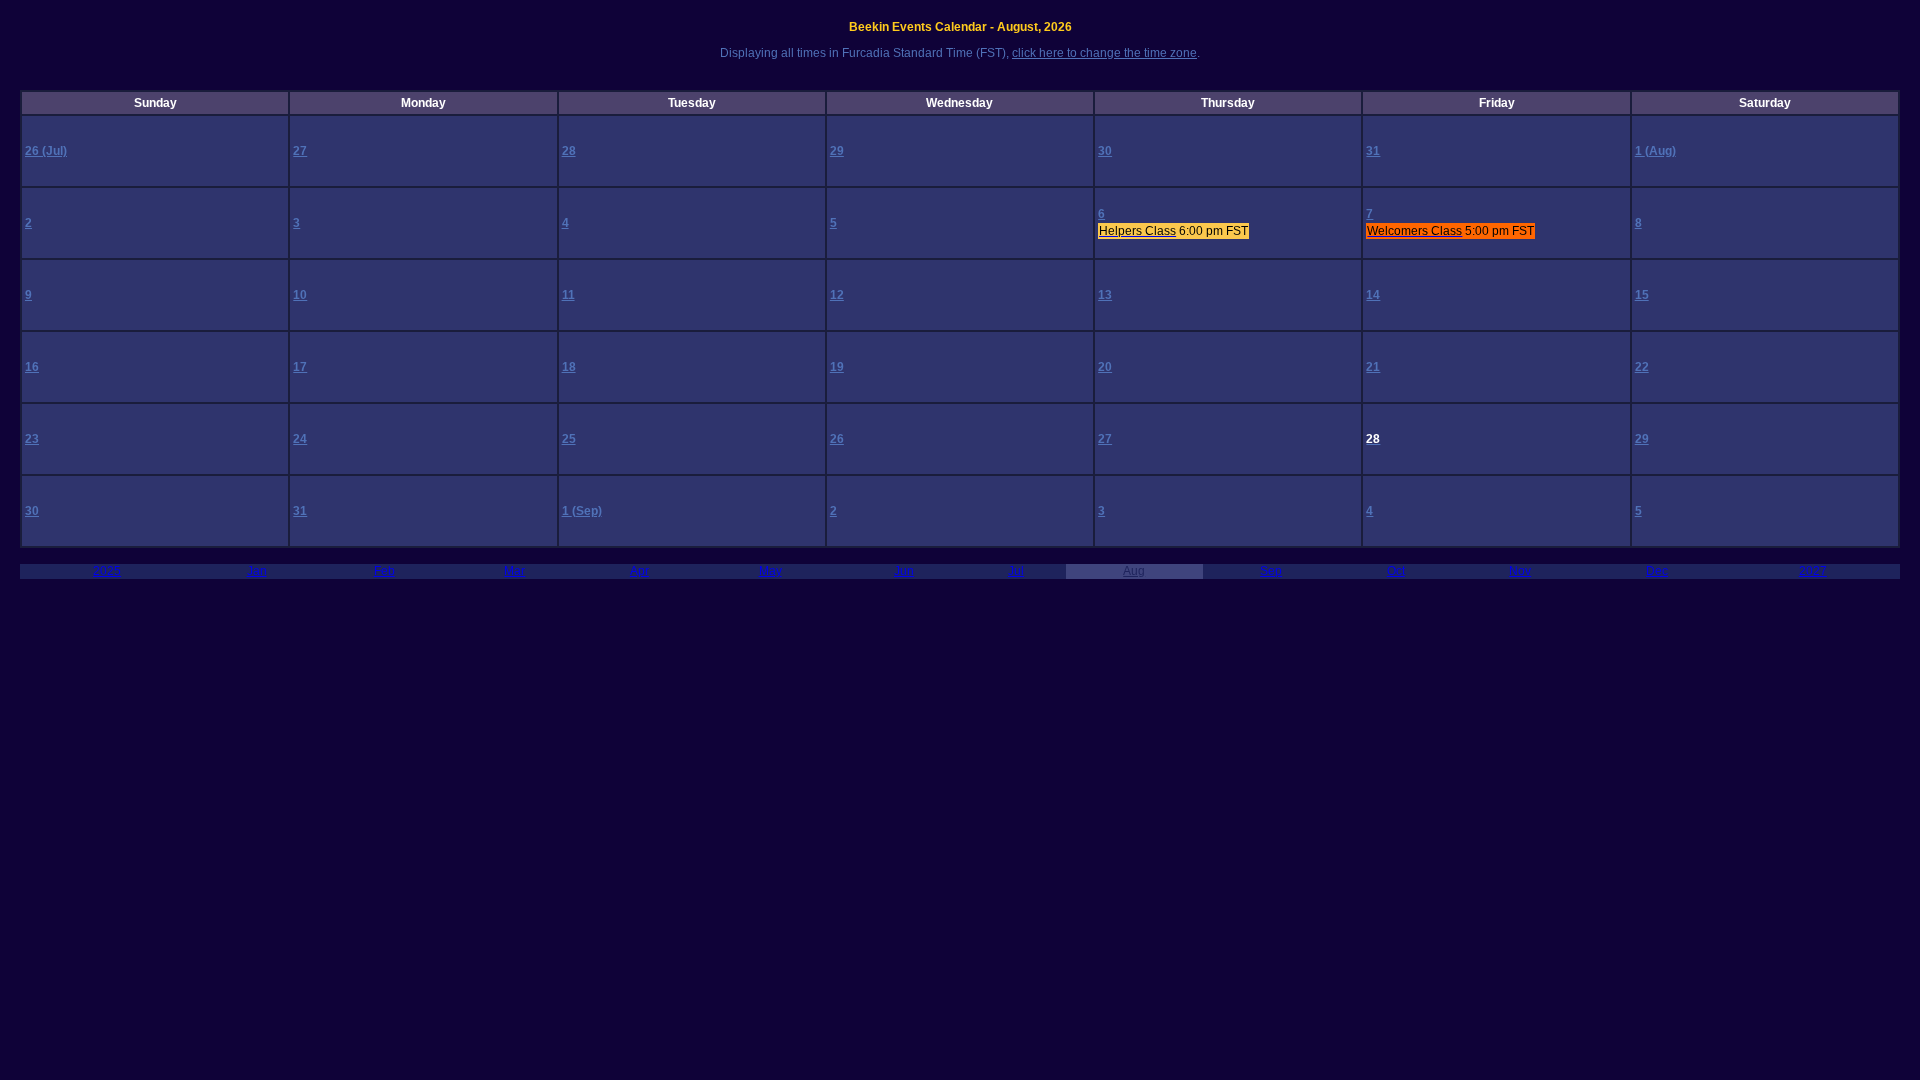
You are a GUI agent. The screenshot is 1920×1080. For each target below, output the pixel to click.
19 (837, 367)
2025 (107, 571)
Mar (514, 571)
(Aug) (1660, 151)
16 (32, 367)
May (770, 571)
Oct (1396, 571)
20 (1105, 367)
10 (300, 295)
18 (569, 367)
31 (1373, 151)
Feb (384, 571)
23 (32, 439)
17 (300, 367)
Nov (1520, 571)
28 (569, 151)
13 (1105, 295)
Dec (1657, 571)
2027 (1813, 571)
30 (1105, 151)
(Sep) (587, 511)
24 (300, 439)
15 (1642, 295)
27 (300, 151)
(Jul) (54, 151)
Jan (257, 571)
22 (1642, 367)
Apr (639, 571)
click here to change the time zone (1104, 53)
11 (568, 295)
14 (1373, 295)
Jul (1016, 571)
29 (837, 151)
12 (837, 295)
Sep (1271, 571)
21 (1373, 367)
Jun (904, 571)
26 (33, 151)
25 (569, 439)
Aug (1134, 571)
